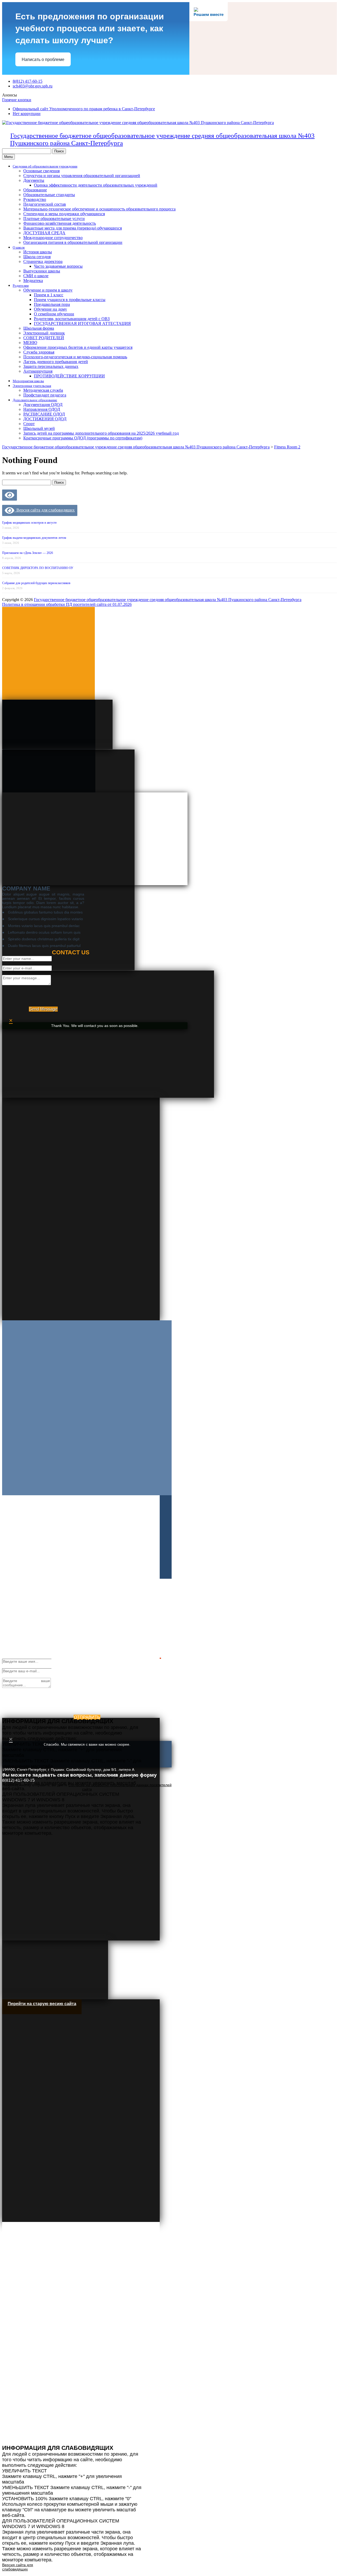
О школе (19, 247)
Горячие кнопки (17, 100)
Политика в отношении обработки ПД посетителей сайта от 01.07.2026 (67, 604)
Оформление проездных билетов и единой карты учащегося (78, 347)
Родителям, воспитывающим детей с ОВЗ (72, 319)
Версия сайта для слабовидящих (44, 510)
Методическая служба (43, 390)
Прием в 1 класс (49, 295)
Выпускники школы (42, 271)
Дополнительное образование (35, 400)
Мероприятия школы (28, 381)
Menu (8, 157)
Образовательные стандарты (49, 195)
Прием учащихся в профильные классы (70, 300)
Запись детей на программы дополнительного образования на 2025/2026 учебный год (101, 433)
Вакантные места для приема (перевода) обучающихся (73, 228)
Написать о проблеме (43, 59)
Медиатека (33, 281)
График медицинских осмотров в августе (29, 523)
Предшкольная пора (52, 304)
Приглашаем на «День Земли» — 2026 (28, 553)
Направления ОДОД (42, 409)
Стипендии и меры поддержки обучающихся (64, 214)
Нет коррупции (27, 114)
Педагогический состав (45, 204)
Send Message (43, 1009)
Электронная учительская (32, 386)
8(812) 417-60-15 (28, 81)
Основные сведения (41, 171)
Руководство (35, 199)
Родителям (21, 286)
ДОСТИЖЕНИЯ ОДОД (45, 419)
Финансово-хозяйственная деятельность (60, 223)
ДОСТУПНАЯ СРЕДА (44, 233)
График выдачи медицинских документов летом (34, 538)
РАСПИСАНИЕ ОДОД (44, 414)
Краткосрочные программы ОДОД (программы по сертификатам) (83, 438)
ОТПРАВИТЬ (87, 1717)
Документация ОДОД (43, 405)
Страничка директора (43, 261)
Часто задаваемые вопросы (58, 266)
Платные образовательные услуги (54, 219)
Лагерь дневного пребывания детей (56, 362)
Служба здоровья (39, 352)
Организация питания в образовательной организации (73, 242)
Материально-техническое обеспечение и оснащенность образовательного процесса (99, 209)
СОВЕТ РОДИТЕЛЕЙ (44, 338)
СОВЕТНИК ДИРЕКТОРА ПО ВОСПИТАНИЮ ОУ (38, 568)
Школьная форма (39, 328)
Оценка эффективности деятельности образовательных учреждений (96, 185)
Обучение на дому (50, 309)
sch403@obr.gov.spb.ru (33, 86)
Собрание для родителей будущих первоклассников (36, 583)
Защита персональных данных (51, 366)
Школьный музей (39, 428)
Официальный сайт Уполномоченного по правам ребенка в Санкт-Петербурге (84, 109)
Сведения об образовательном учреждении (45, 166)
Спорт (29, 424)
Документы (34, 180)
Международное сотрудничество (53, 238)
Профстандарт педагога (45, 395)
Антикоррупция (38, 371)
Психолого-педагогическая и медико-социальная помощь (75, 357)
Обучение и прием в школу (48, 290)
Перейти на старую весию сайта (42, 2004)
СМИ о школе (36, 276)
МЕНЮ (30, 343)
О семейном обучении (54, 314)
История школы (38, 252)
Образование (35, 190)
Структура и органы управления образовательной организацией (82, 176)
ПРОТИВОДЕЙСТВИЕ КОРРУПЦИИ (69, 376)
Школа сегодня (37, 257)
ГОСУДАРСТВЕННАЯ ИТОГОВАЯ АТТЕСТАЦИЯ (82, 323)
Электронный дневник (44, 333)
